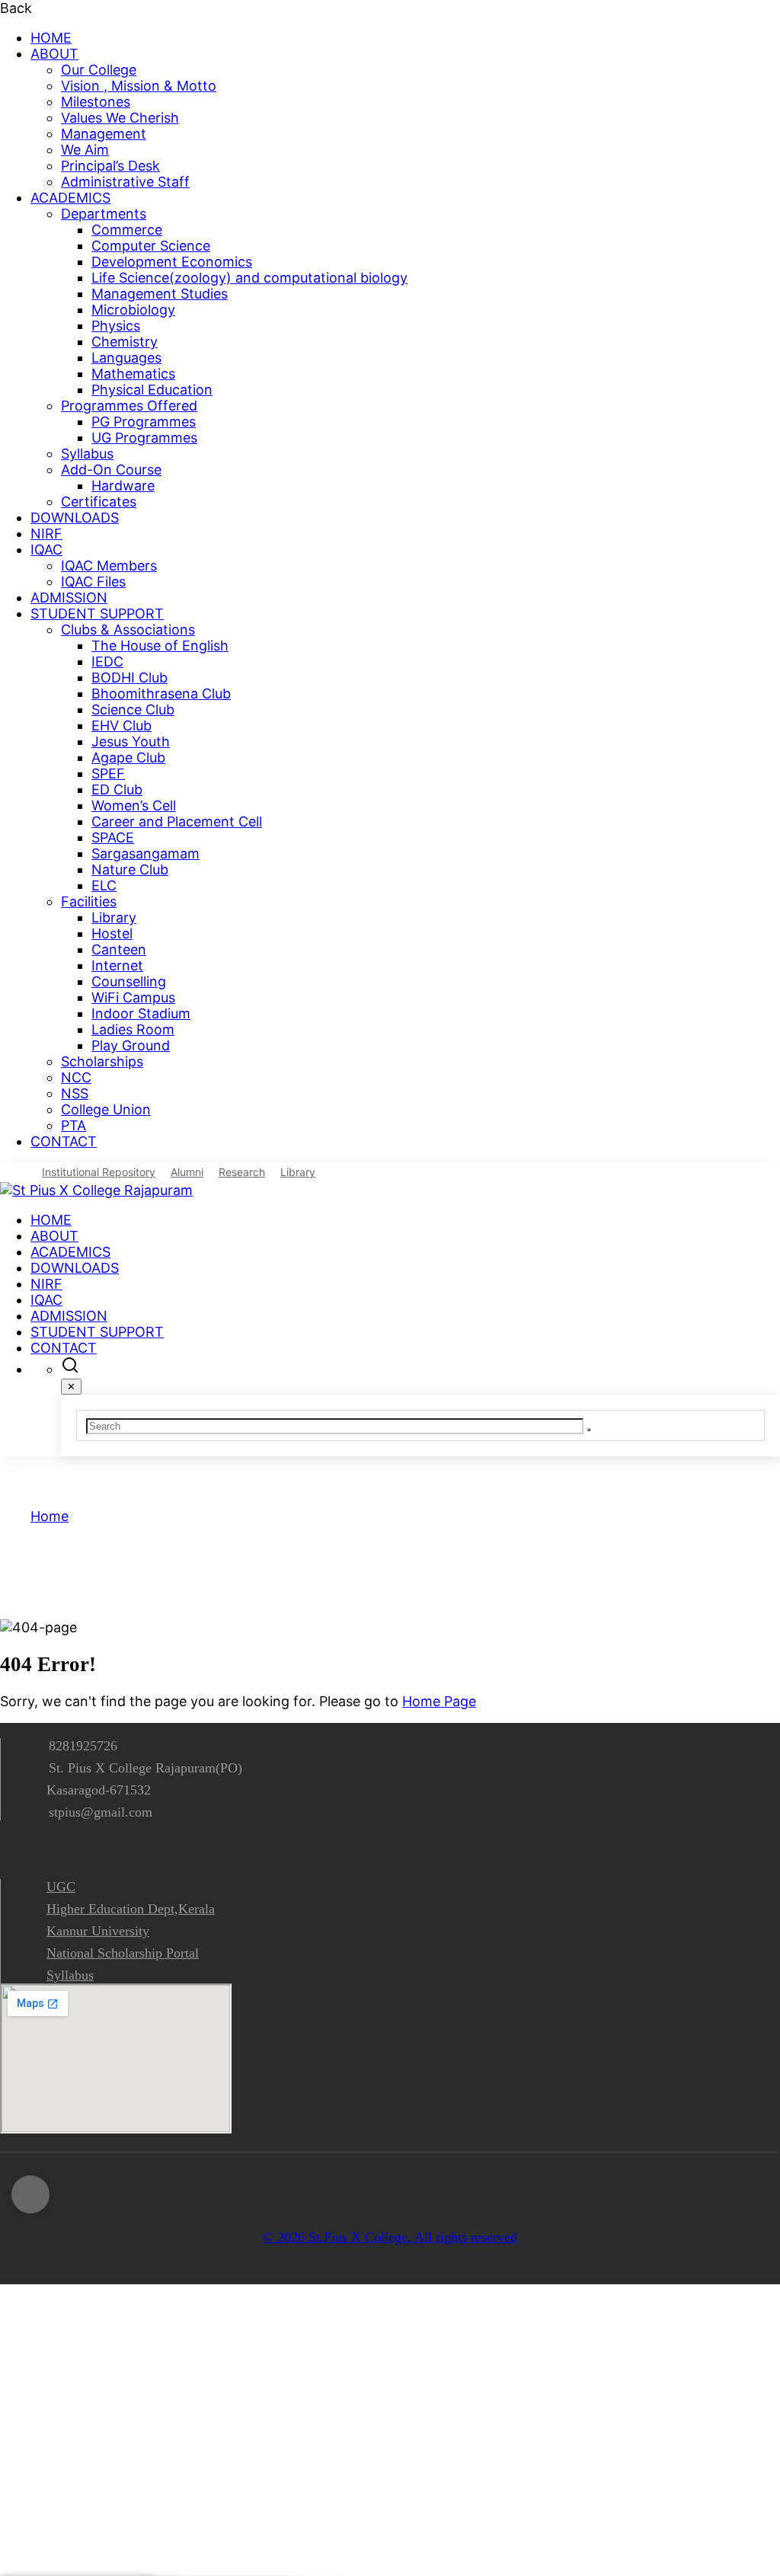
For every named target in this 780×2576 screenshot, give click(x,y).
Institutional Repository (99, 1172)
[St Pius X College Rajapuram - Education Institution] (96, 1190)
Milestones (96, 102)
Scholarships (102, 1061)
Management (104, 134)
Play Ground (131, 1045)
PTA (74, 1125)
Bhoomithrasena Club (161, 694)
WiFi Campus (133, 997)
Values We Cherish (120, 118)
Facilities (89, 901)
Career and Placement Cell (177, 821)
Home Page (439, 1701)
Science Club (133, 710)
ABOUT (54, 54)
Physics (116, 326)
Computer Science (151, 246)
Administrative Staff (125, 182)
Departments (104, 214)
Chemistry (125, 342)
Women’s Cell (134, 805)
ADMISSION (69, 598)
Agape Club (128, 757)
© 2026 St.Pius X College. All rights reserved (390, 2237)
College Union (106, 1109)
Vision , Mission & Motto (139, 86)
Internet (117, 965)
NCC (76, 1077)
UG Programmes (144, 438)
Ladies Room (133, 1029)
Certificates (99, 502)
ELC (104, 885)
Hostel (112, 933)
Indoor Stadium (141, 1013)
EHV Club (121, 725)
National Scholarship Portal (123, 1953)
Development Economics (172, 262)
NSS (75, 1093)
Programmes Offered (129, 406)
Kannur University (98, 1931)
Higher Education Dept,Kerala (131, 1909)
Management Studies (160, 294)
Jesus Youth (131, 741)
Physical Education (152, 390)
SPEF (108, 773)
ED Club (117, 789)
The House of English (160, 646)
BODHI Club (129, 678)
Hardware (123, 486)
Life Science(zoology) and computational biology (249, 278)
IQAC (46, 550)
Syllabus (87, 454)
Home (50, 1516)
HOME (51, 38)
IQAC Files (93, 582)
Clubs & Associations (128, 630)
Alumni (187, 1172)
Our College (99, 70)
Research (242, 1172)
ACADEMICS (70, 198)
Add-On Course (111, 470)
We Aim (85, 150)
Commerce (127, 230)
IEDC (107, 662)
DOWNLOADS (75, 518)
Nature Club (130, 869)
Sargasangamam (145, 853)
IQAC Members (109, 566)
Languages (126, 358)
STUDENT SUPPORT (97, 614)
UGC (61, 1887)
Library (114, 917)
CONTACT (64, 1141)
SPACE (113, 837)
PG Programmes (144, 422)
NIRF (46, 534)
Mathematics (133, 374)
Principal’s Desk (110, 166)
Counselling (129, 981)
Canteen (119, 949)
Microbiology (133, 310)
